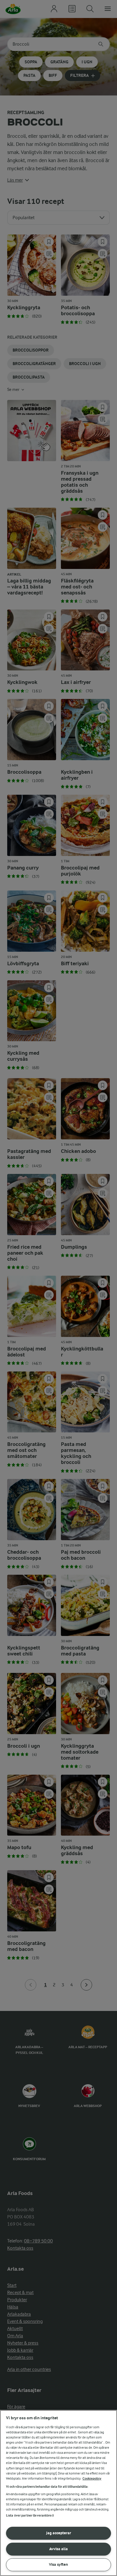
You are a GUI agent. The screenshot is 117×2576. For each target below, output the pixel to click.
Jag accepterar (59, 2533)
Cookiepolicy (92, 2479)
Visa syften (58, 2564)
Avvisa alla (58, 2549)
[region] (58, 2493)
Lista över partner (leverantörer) (30, 2516)
